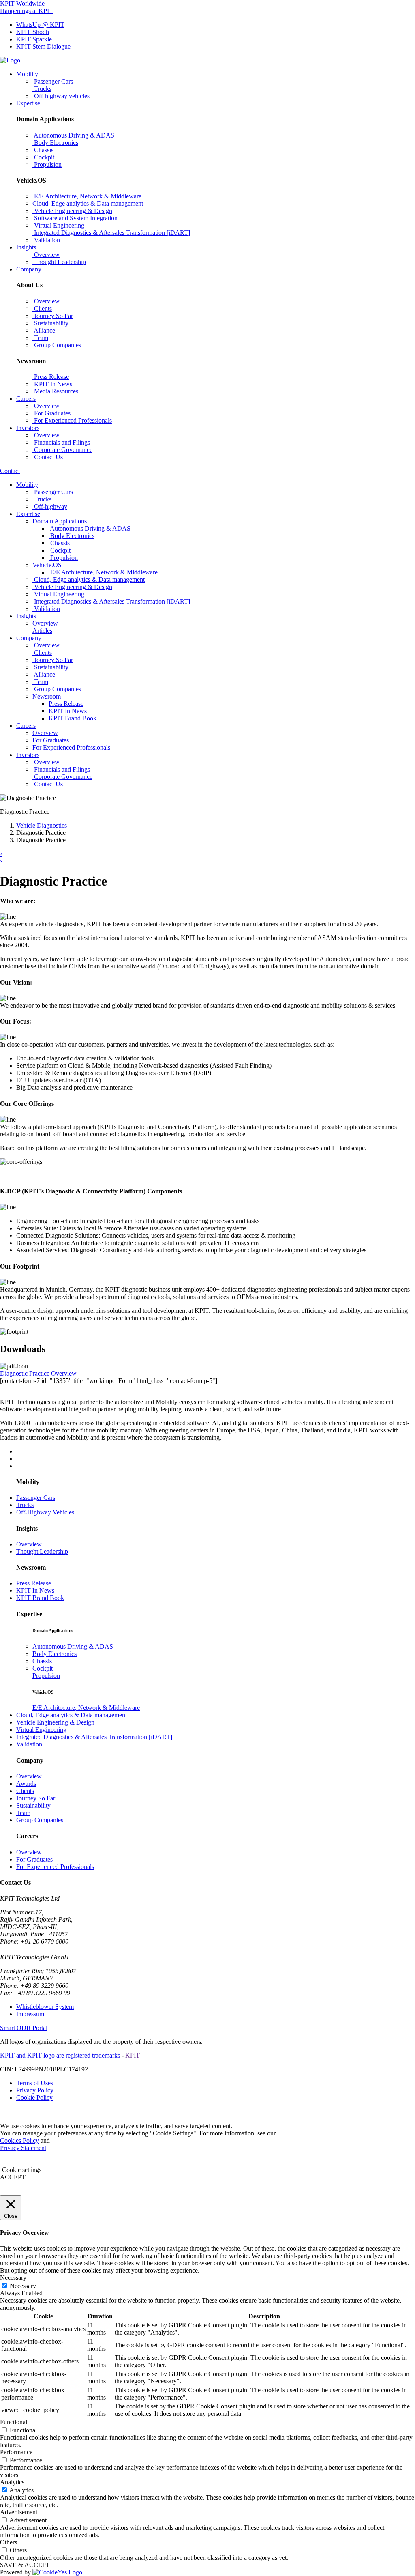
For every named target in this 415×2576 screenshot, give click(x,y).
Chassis (42, 1661)
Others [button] (9, 2542)
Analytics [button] (12, 2482)
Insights (26, 247)
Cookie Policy (34, 2098)
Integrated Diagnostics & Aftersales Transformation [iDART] (94, 1737)
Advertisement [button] (19, 2512)
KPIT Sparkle (34, 39)
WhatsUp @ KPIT (40, 25)
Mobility (27, 74)
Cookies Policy (19, 2141)
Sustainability (33, 1805)
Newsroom (47, 696)
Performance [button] (16, 2452)
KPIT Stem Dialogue (43, 46)
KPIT (133, 2055)
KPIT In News (68, 711)
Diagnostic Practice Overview (38, 1373)
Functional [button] (14, 2422)
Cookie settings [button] (22, 2170)
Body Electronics (55, 1654)
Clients (25, 1791)
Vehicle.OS (47, 565)
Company (29, 269)
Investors (28, 428)
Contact (10, 471)
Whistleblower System (45, 2007)
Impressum (30, 2014)
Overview (29, 1544)
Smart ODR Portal (24, 2028)
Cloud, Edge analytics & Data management (72, 1715)
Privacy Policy (35, 2090)
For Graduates (34, 1859)
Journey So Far (36, 1798)
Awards (26, 1784)
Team (23, 1813)
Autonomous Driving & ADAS (73, 1646)
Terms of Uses (35, 2083)
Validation (29, 1744)
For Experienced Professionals (55, 1867)
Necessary (23, 2286)
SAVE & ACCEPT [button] (25, 2565)
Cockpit (43, 1668)
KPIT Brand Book (73, 718)
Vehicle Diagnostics (42, 825)
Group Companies (40, 1820)
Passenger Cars (36, 1498)
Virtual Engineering (41, 1730)
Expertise (28, 103)
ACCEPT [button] (13, 2177)
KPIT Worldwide (22, 3)
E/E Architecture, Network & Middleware (86, 1708)
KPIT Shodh (33, 32)
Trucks (25, 1505)
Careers (26, 399)
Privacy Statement (23, 2148)
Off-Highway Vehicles (45, 1512)
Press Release (66, 704)
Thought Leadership (42, 1551)
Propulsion (46, 1676)
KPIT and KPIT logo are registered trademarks (60, 2055)
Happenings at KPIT (27, 11)
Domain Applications (60, 521)
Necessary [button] (13, 2278)
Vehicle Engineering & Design (55, 1722)
